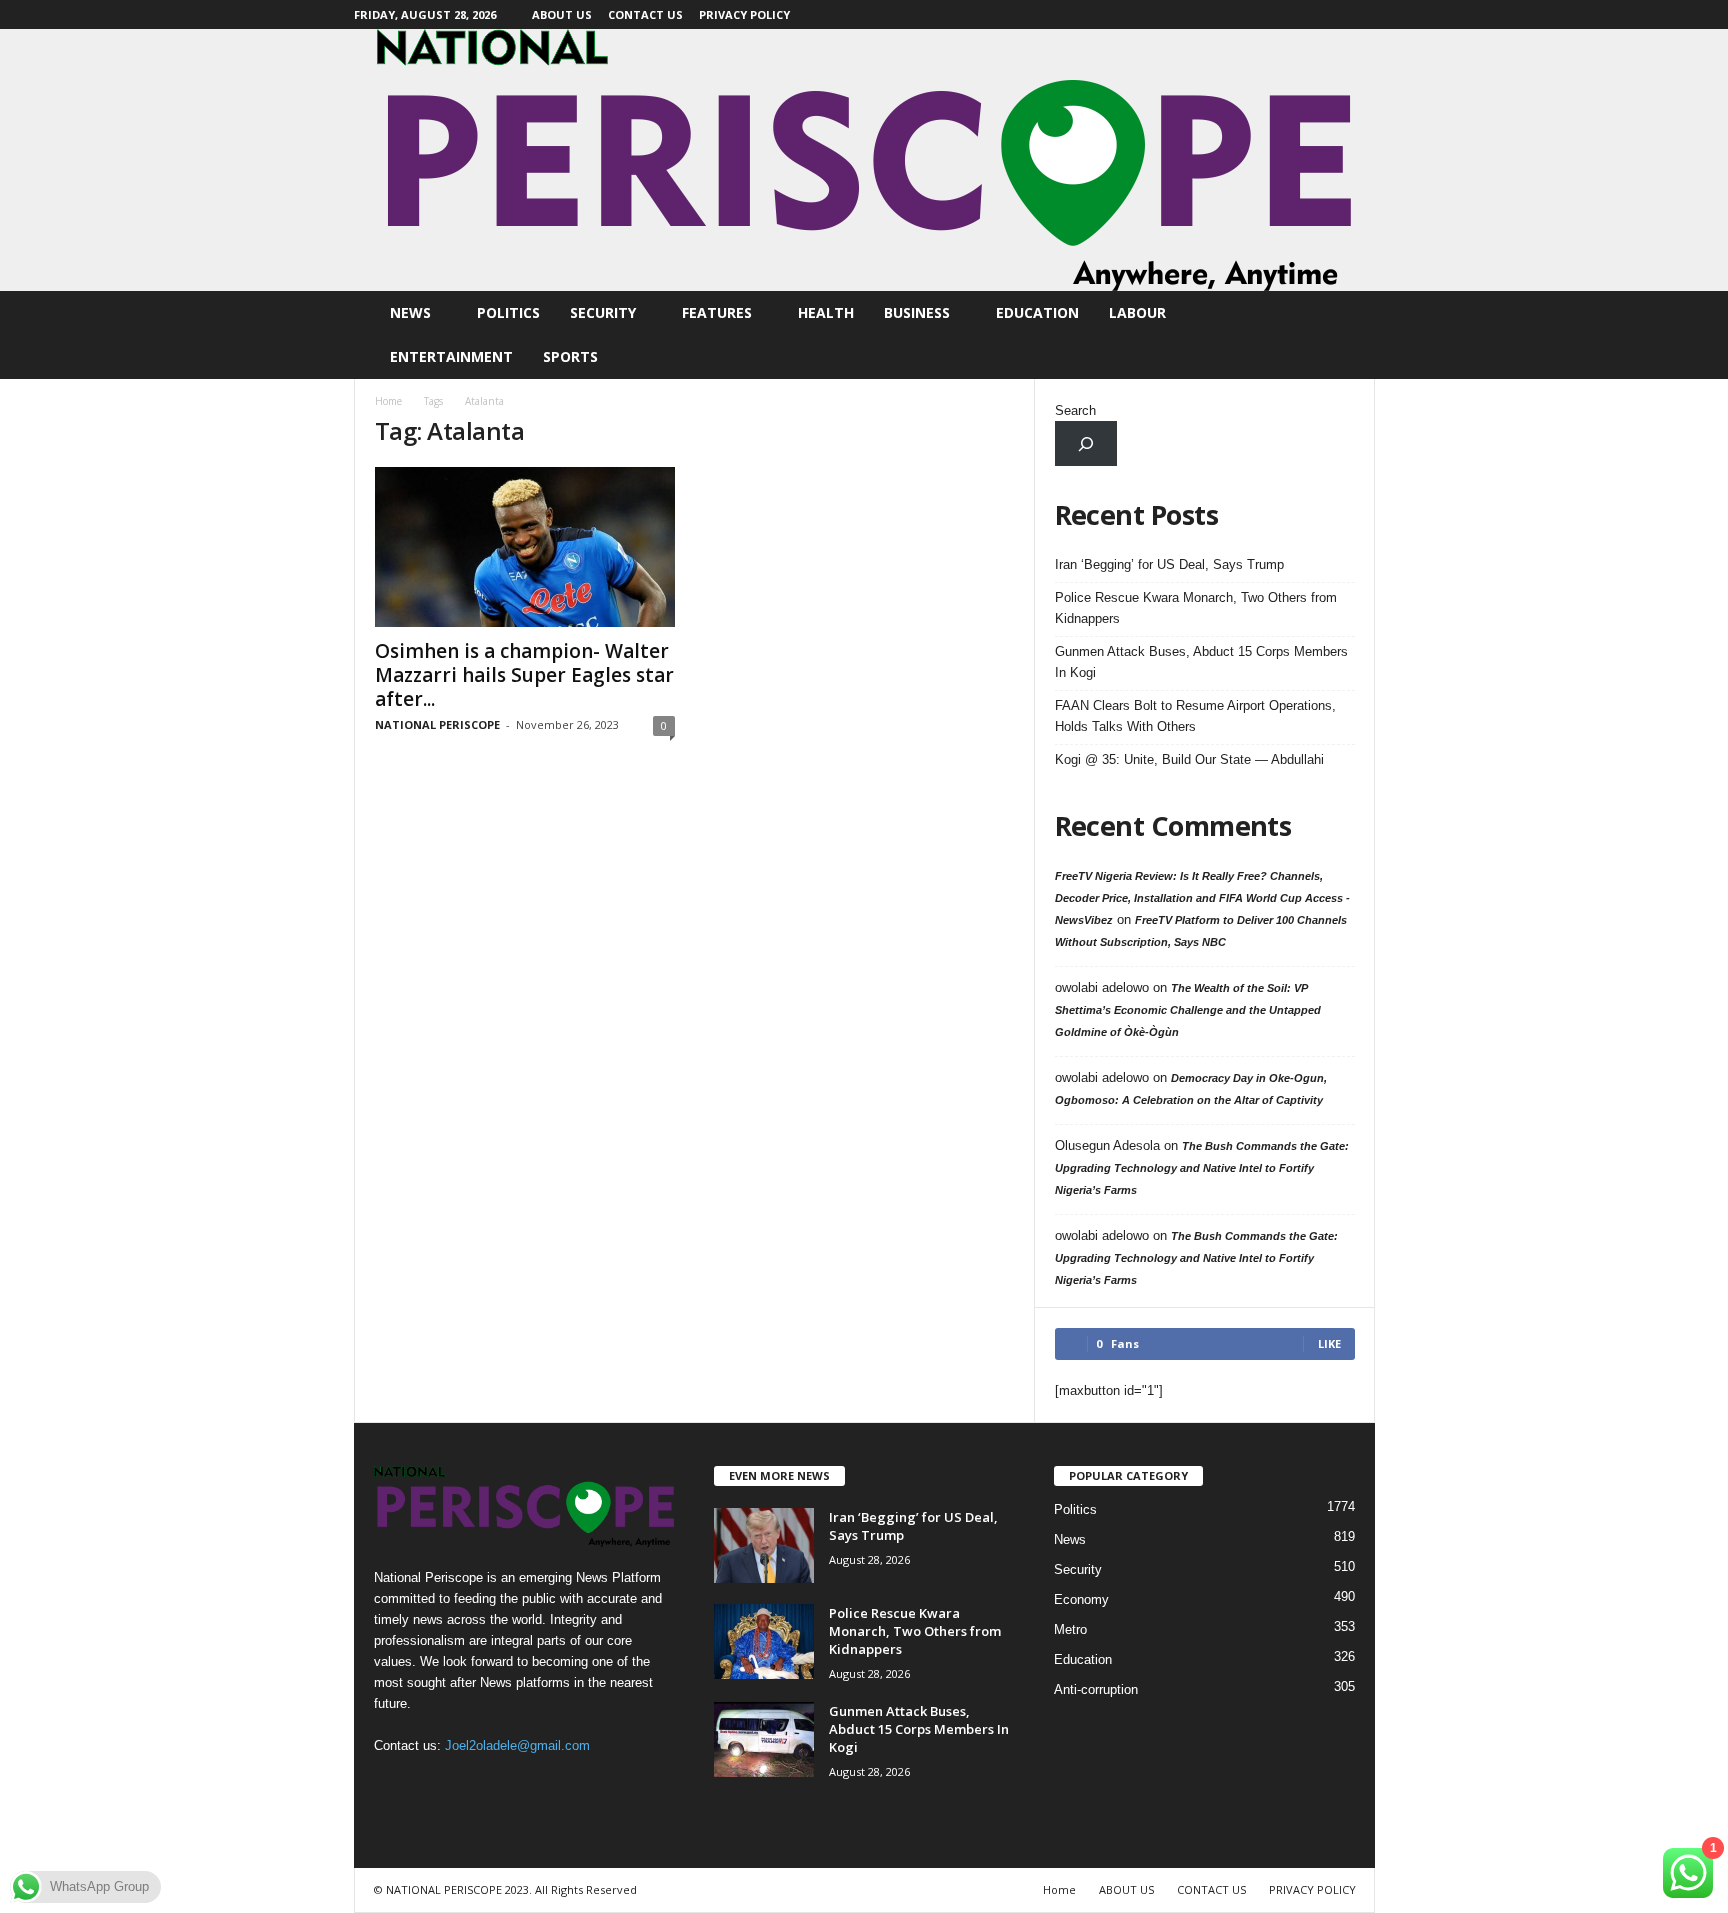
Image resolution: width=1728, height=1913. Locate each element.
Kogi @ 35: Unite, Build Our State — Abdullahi (1189, 759)
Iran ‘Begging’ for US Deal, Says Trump (1169, 564)
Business (917, 312)
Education (1037, 312)
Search (1075, 410)
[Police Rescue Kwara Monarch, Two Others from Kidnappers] (764, 1641)
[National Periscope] (864, 160)
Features (717, 312)
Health (826, 312)
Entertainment (451, 356)
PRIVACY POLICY (744, 14)
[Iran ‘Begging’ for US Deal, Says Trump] (764, 1545)
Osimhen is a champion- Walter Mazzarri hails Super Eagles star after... (524, 675)
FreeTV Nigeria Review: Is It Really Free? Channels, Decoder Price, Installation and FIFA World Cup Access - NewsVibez (1202, 898)
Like (1329, 1343)
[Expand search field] (1086, 443)
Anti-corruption (1096, 1689)
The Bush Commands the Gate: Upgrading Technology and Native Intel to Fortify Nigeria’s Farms (1202, 1168)
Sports (570, 356)
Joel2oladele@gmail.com (517, 1745)
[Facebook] (1360, 14)
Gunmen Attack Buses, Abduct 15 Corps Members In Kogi (1201, 662)
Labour (1137, 312)
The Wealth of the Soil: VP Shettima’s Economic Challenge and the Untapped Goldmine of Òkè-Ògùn (1188, 1010)
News (410, 312)
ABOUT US (562, 14)
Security (603, 312)
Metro (1070, 1629)
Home (388, 401)
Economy (1081, 1599)
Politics (508, 312)
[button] (1345, 335)
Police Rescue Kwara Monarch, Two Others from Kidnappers (1196, 608)
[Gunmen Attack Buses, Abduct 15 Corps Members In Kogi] (764, 1739)
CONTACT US (645, 14)
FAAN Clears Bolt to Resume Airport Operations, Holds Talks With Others (1195, 716)
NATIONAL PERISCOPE (437, 724)
